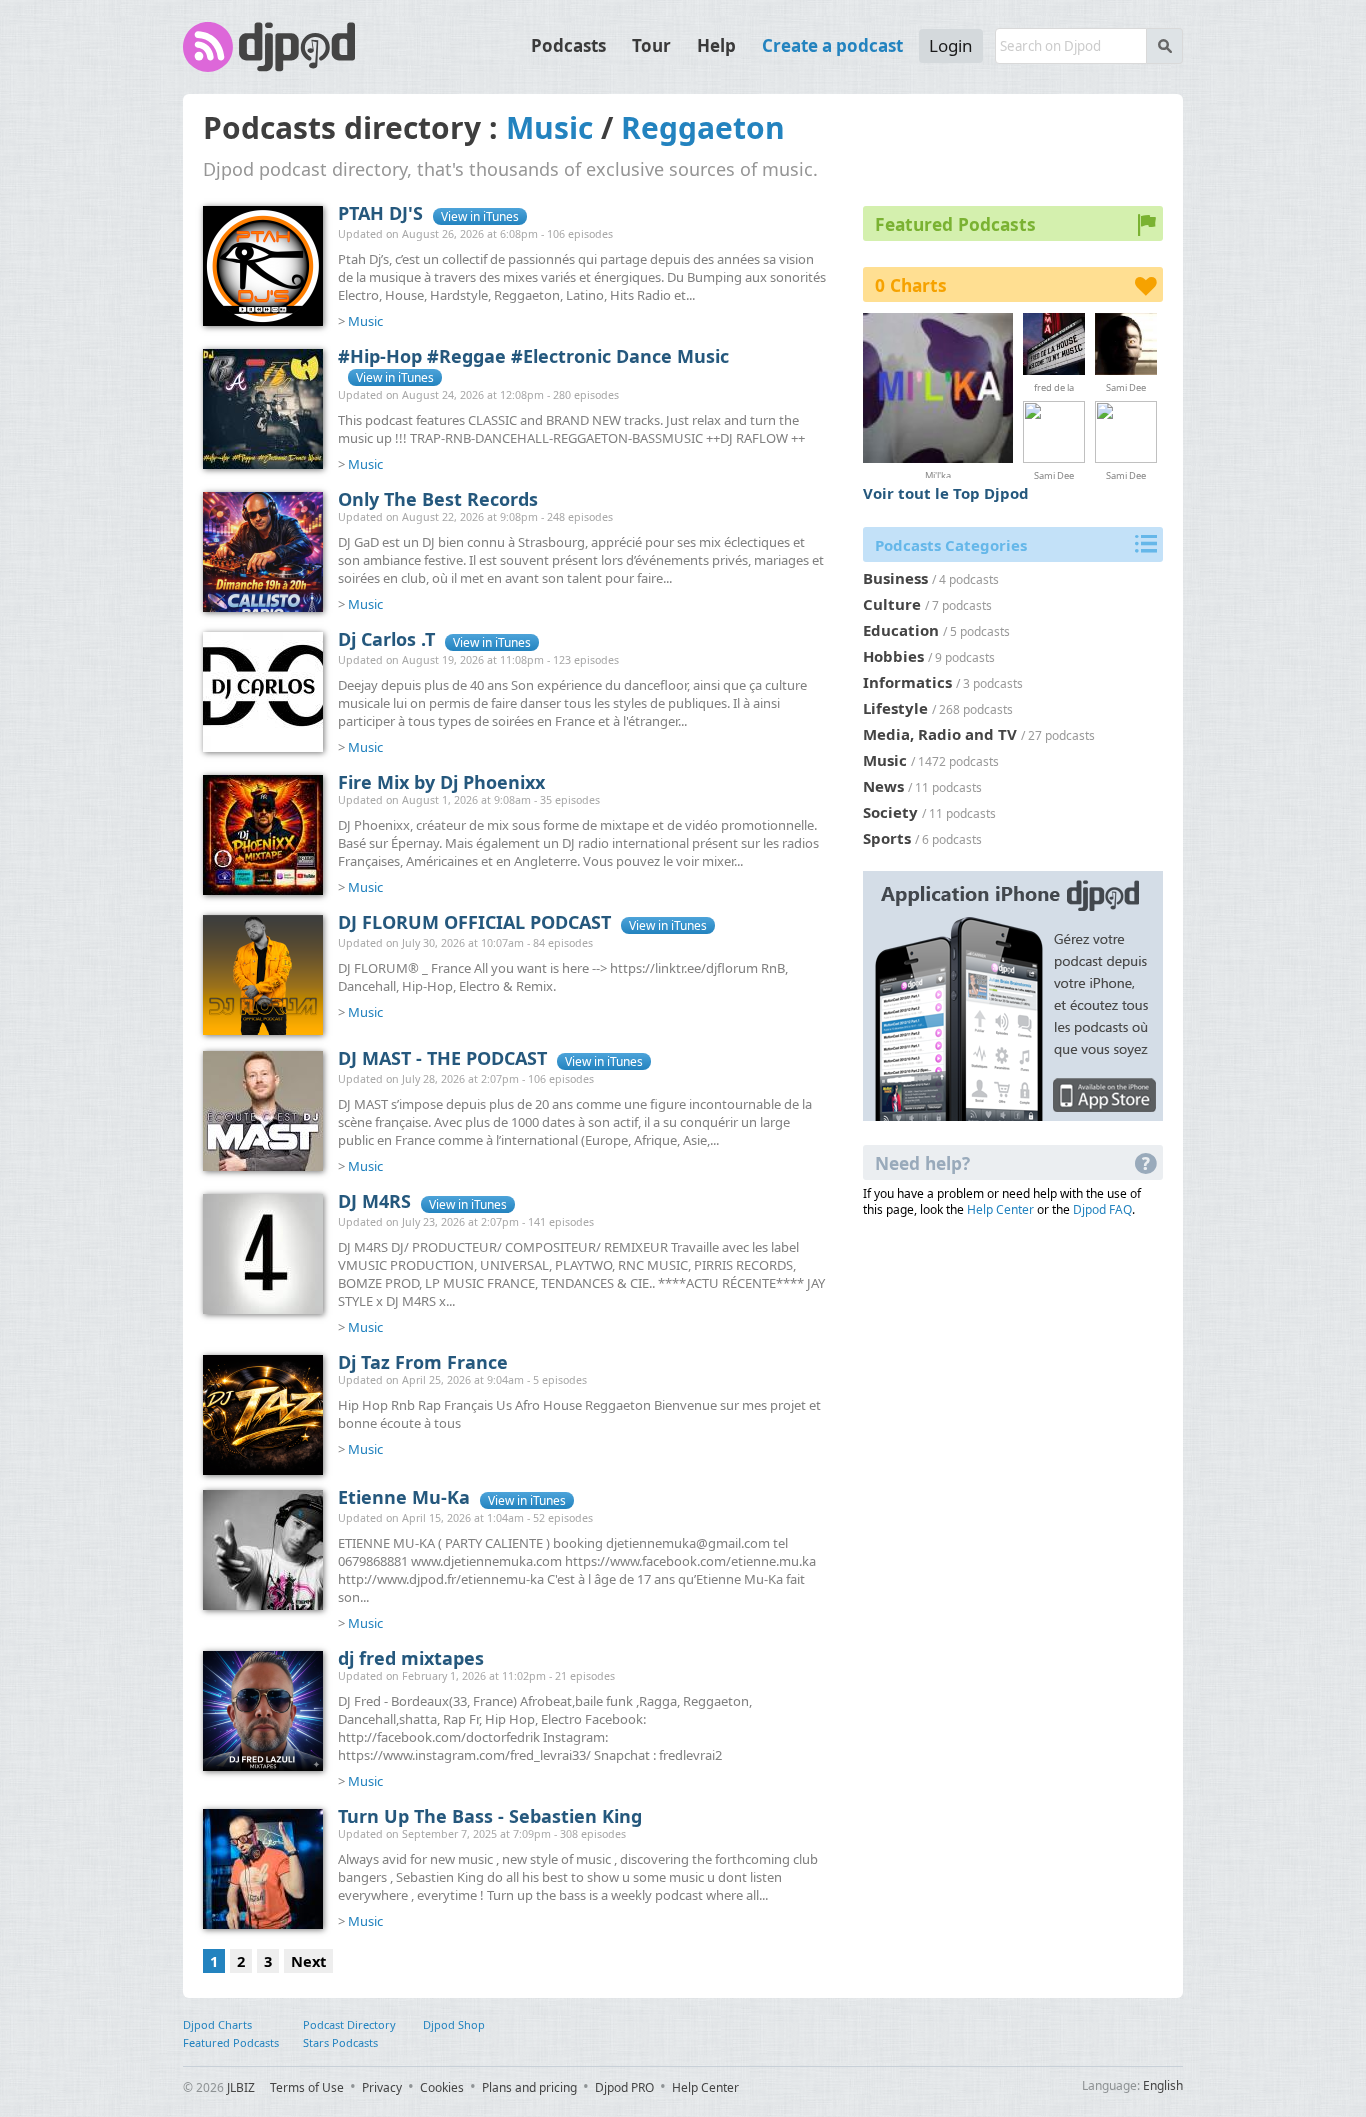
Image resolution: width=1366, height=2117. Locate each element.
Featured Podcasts (231, 2042)
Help (716, 45)
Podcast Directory (349, 2024)
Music (549, 127)
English (1163, 2085)
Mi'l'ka (938, 473)
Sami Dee (1126, 387)
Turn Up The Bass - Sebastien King (490, 1816)
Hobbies (893, 656)
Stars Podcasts (340, 2042)
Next (308, 1961)
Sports (887, 838)
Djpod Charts (217, 2024)
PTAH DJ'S (380, 213)
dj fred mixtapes (411, 1658)
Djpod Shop (454, 2024)
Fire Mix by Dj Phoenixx (441, 782)
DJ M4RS (374, 1201)
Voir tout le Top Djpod (946, 493)
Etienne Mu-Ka (404, 1497)
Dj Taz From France (423, 1362)
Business (895, 578)
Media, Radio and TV (940, 734)
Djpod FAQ (1102, 1209)
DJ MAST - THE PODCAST (442, 1058)
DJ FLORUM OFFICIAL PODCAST (474, 922)
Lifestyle (895, 708)
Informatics (907, 682)
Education (901, 630)
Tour (651, 45)
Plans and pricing (529, 2087)
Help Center (1000, 1209)
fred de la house (1054, 387)
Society (890, 812)
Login (951, 45)
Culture (892, 604)
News (883, 786)
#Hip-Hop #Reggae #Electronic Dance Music (533, 356)
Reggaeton (703, 127)
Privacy (382, 2087)
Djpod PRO (624, 2087)
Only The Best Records (438, 499)
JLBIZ (241, 2087)
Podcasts (568, 45)
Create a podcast (832, 45)
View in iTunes (480, 216)
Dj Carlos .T (386, 639)
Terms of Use (307, 2087)
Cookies (442, 2087)
